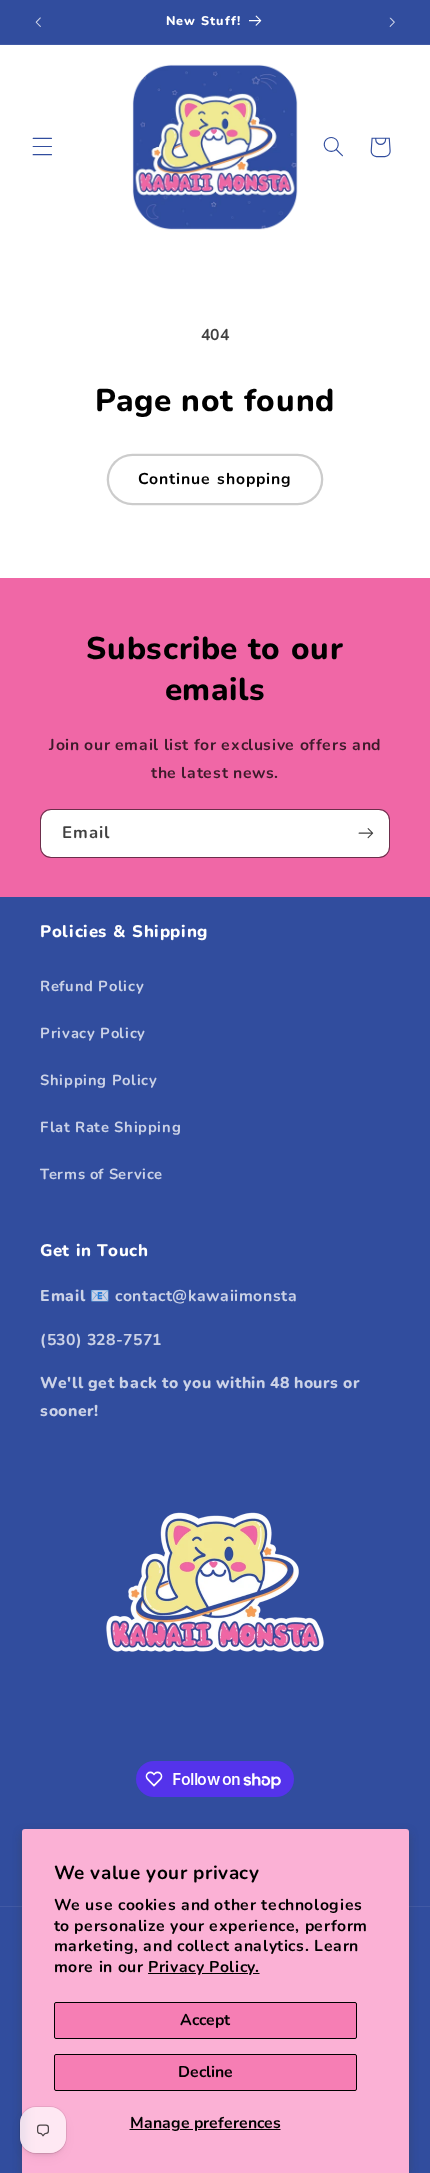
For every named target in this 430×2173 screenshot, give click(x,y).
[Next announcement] (392, 22)
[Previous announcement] (38, 22)
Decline (205, 2072)
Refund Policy (92, 986)
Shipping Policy (98, 1080)
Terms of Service (101, 1174)
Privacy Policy (93, 1033)
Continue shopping (215, 479)
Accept (205, 2020)
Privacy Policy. (203, 1967)
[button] (42, 147)
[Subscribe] (366, 833)
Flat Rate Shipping (110, 1127)
